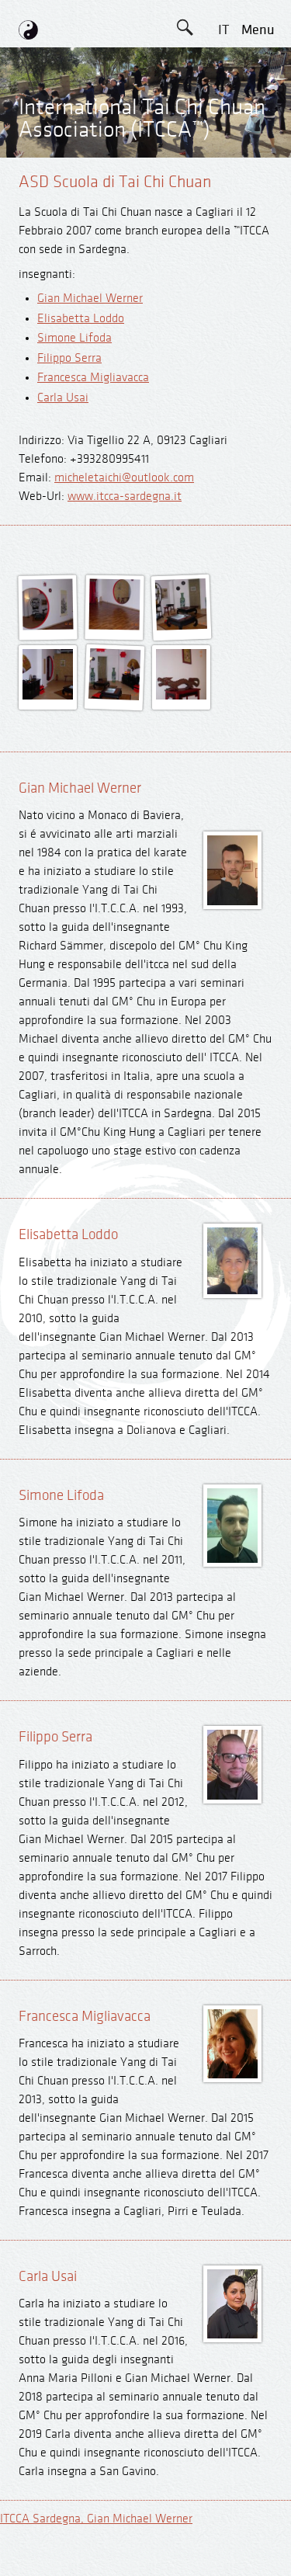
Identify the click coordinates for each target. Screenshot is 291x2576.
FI (223, 205)
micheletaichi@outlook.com (124, 478)
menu (258, 30)
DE (223, 100)
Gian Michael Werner (90, 299)
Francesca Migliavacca (93, 378)
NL (223, 240)
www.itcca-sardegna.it (125, 496)
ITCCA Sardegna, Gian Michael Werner (96, 2519)
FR (223, 170)
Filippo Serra (69, 358)
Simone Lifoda (74, 338)
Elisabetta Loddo (81, 319)
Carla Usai (63, 398)
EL (223, 135)
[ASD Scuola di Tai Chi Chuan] (48, 627)
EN (223, 65)
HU (223, 274)
